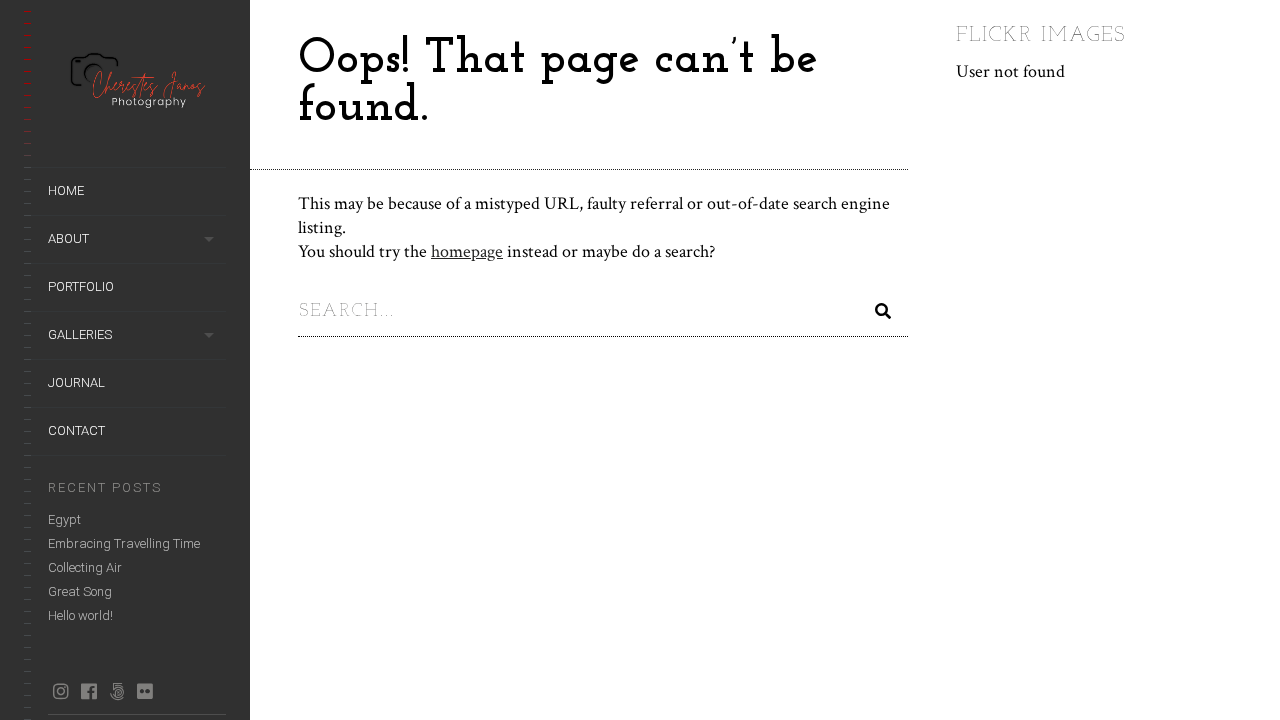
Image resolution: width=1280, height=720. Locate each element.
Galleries (80, 334)
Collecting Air (85, 567)
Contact (76, 430)
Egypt (64, 519)
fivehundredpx (116, 691)
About (68, 238)
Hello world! (80, 615)
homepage (467, 251)
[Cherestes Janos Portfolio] (137, 84)
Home (66, 190)
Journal (76, 382)
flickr (144, 691)
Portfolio (81, 286)
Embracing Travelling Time (124, 543)
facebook (88, 691)
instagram (60, 691)
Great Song (80, 591)
